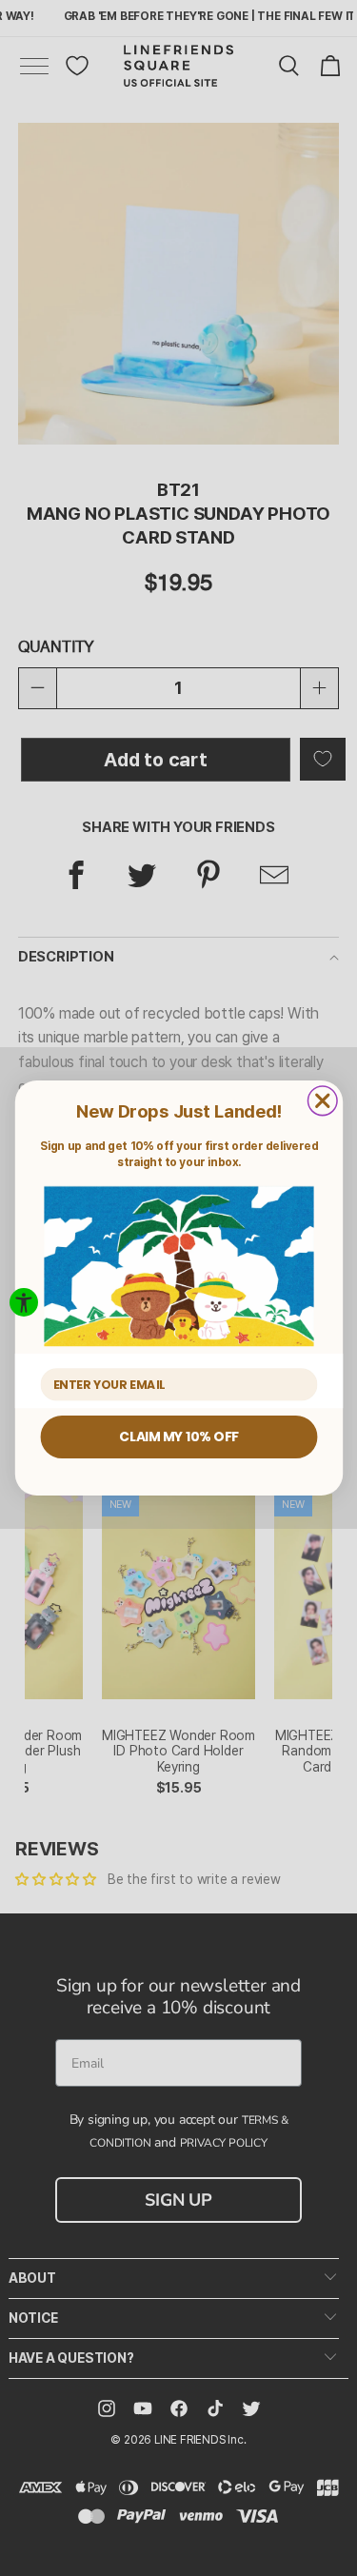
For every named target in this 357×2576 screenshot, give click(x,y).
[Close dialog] (322, 1101)
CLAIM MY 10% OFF (178, 1436)
